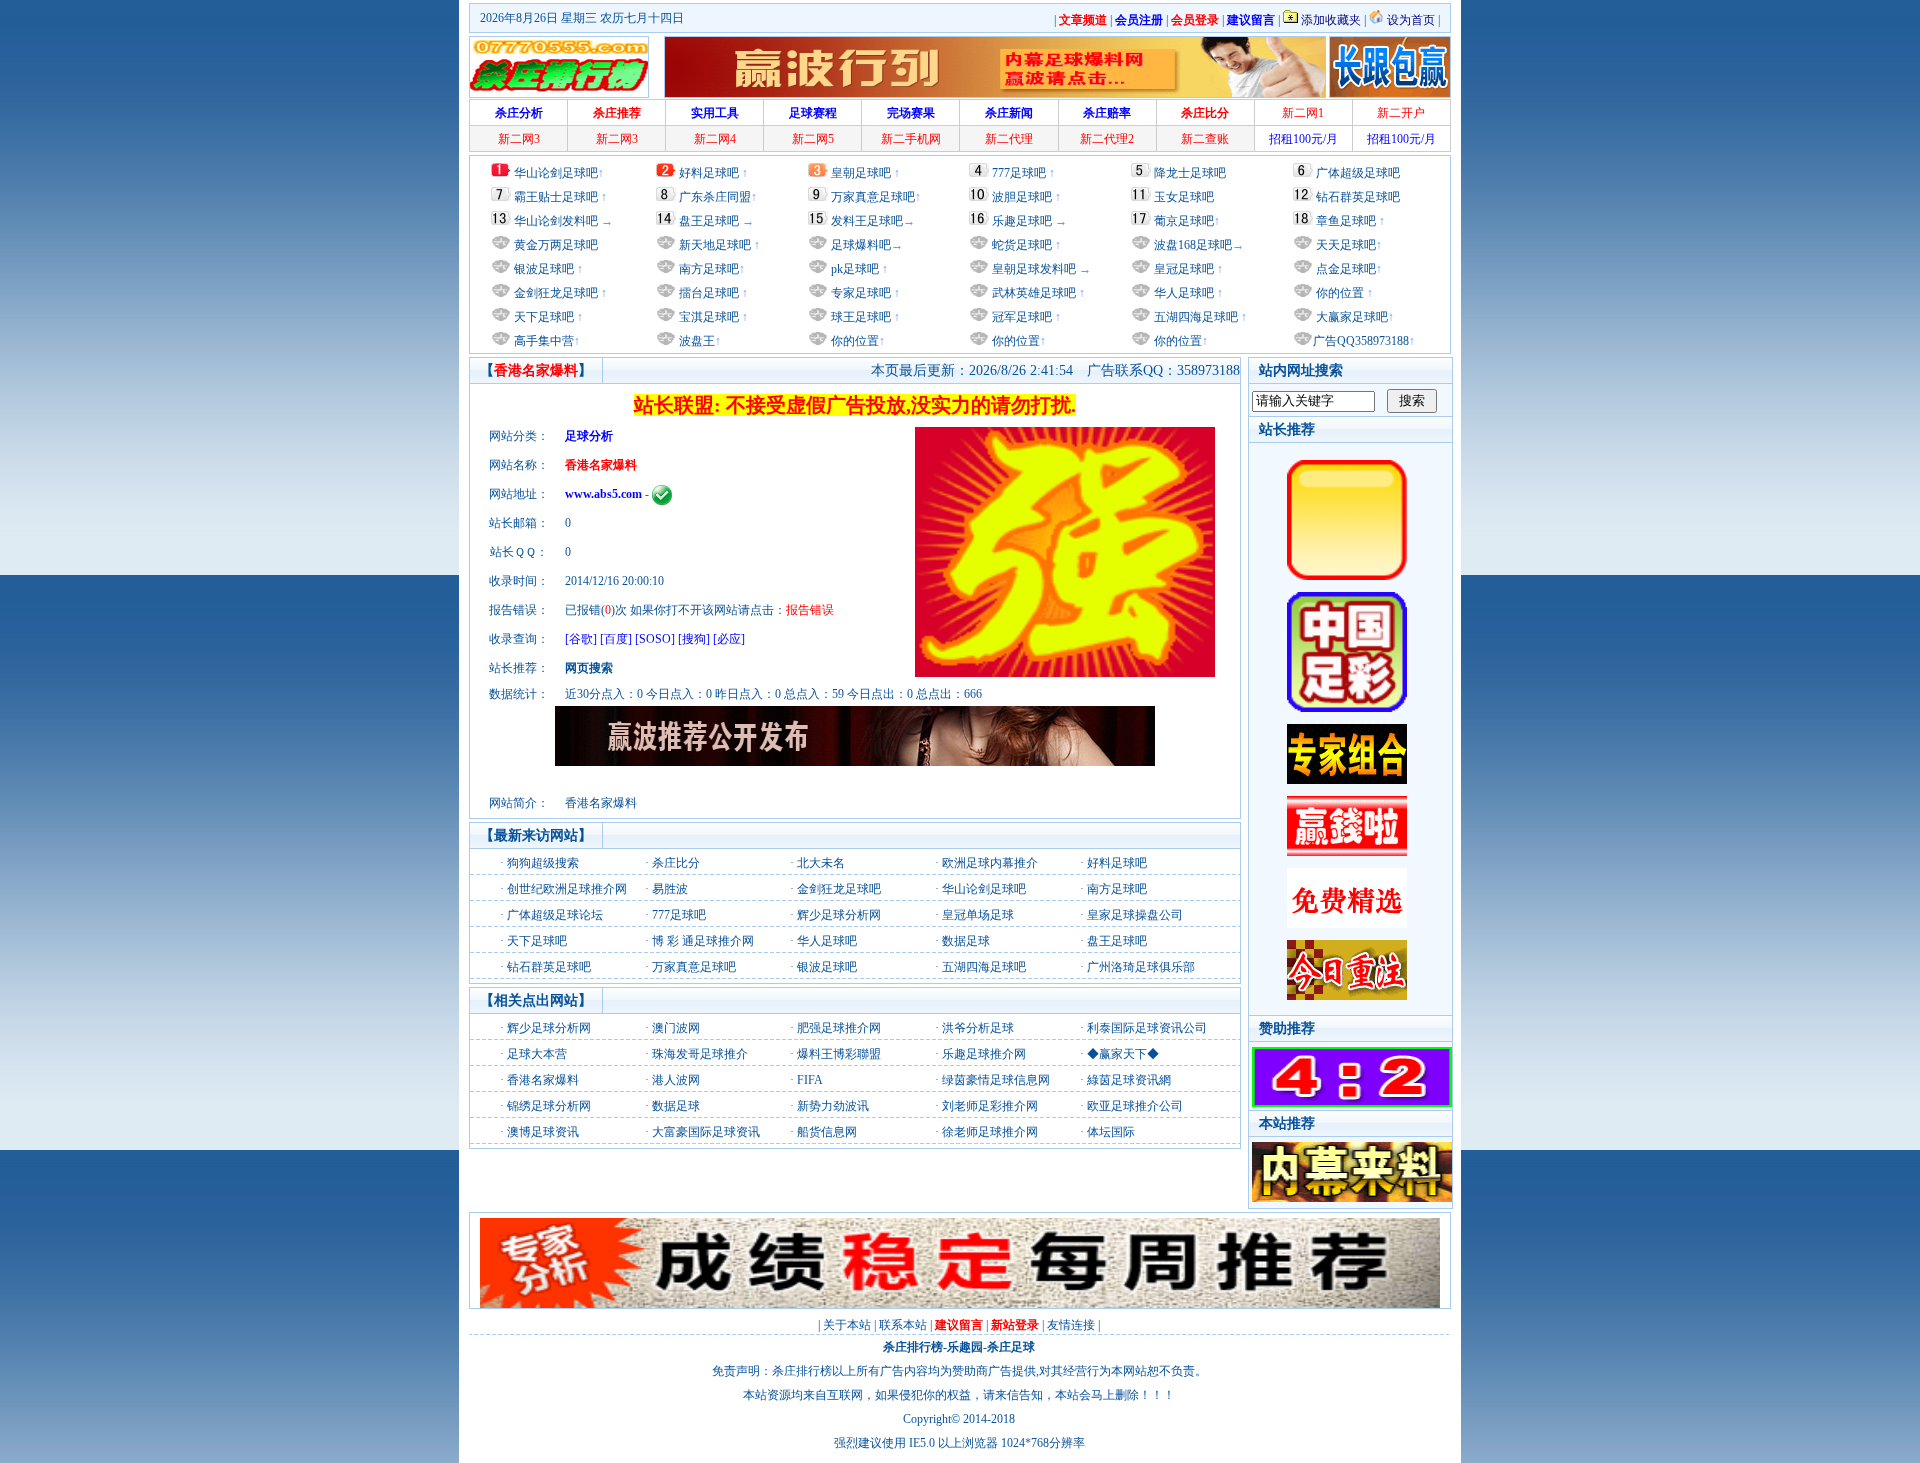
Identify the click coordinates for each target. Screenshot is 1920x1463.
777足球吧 (1019, 173)
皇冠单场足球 (978, 915)
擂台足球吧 (707, 293)
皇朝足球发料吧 (1032, 269)
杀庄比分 (676, 863)
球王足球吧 (859, 317)
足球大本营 (537, 1054)
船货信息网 (827, 1132)
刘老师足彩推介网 (990, 1106)
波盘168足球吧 (1193, 245)
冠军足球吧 (1020, 317)
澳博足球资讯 (543, 1132)
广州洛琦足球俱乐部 (1141, 967)
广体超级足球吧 (1358, 173)
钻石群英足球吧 (1358, 197)
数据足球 (966, 941)
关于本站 (847, 1325)
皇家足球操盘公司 (1135, 915)
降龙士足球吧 (1190, 173)
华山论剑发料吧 (556, 221)
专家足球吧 (859, 293)
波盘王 (695, 341)
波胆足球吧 (1022, 197)
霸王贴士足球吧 (556, 197)
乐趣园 (965, 1347)
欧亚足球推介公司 (1135, 1106)
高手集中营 (542, 341)
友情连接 (1071, 1325)
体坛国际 (1111, 1132)
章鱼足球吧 (1346, 221)
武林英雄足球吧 (1032, 293)
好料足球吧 (709, 173)
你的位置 (853, 341)
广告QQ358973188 (1361, 341)
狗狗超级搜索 (543, 863)
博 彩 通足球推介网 (703, 941)
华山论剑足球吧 (556, 173)
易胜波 (670, 889)
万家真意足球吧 (873, 197)
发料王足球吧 (867, 221)
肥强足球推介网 (839, 1028)
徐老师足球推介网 (990, 1132)
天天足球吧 (1344, 245)
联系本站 (903, 1325)
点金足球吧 (1344, 269)
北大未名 (821, 863)
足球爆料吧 (861, 245)
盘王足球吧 (709, 221)
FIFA (810, 1080)
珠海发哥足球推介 (700, 1054)
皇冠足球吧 (1182, 269)
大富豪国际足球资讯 (706, 1132)
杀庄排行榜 (913, 1347)
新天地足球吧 (713, 245)
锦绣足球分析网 (549, 1106)
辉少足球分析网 (839, 915)
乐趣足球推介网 (984, 1054)
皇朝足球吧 (861, 173)
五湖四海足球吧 (1194, 317)
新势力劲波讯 (833, 1106)
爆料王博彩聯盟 (839, 1054)
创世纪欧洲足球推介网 (567, 889)
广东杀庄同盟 (715, 197)
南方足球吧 (707, 269)
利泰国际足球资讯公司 (1147, 1028)
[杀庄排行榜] (559, 67)
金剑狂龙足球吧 (554, 293)
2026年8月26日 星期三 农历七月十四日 (582, 18)
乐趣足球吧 (1022, 221)
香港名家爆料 (543, 1080)
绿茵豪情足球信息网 (996, 1080)
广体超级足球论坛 (555, 915)
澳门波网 (676, 1028)
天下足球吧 (542, 317)
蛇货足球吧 (1023, 245)
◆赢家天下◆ (1123, 1054)
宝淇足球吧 (709, 317)
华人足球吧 (1182, 293)
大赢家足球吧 (1350, 317)
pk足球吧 (853, 269)
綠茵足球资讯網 (1129, 1080)
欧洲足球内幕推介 (990, 863)
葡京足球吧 (1184, 221)
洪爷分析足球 (978, 1028)
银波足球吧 (544, 269)
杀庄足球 (1011, 1347)
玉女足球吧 (1184, 197)
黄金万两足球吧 (556, 245)
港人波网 (676, 1080)
